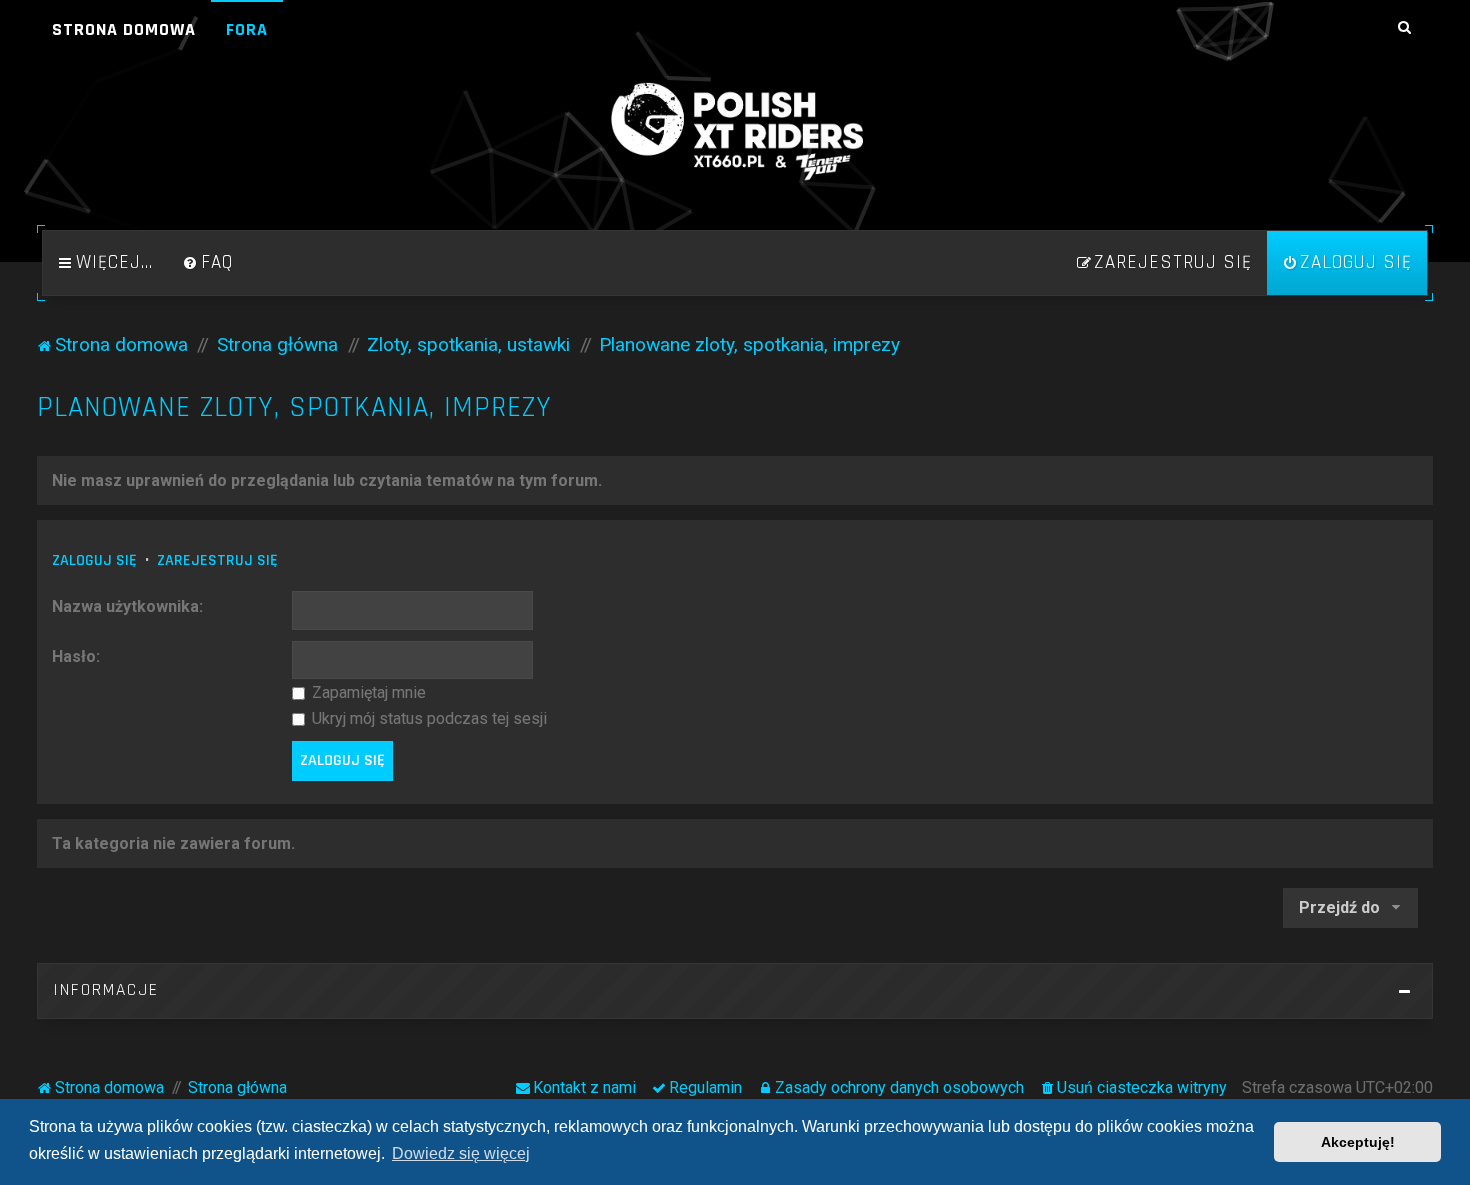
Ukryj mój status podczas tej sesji (427, 718)
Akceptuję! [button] (1358, 1142)
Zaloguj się (94, 560)
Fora (247, 29)
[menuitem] (208, 263)
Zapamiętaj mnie (367, 692)
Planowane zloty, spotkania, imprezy (294, 407)
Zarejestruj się (217, 560)
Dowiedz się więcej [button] (461, 1153)
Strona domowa (124, 29)
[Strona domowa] (735, 132)
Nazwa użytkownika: (127, 606)
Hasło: (76, 656)
